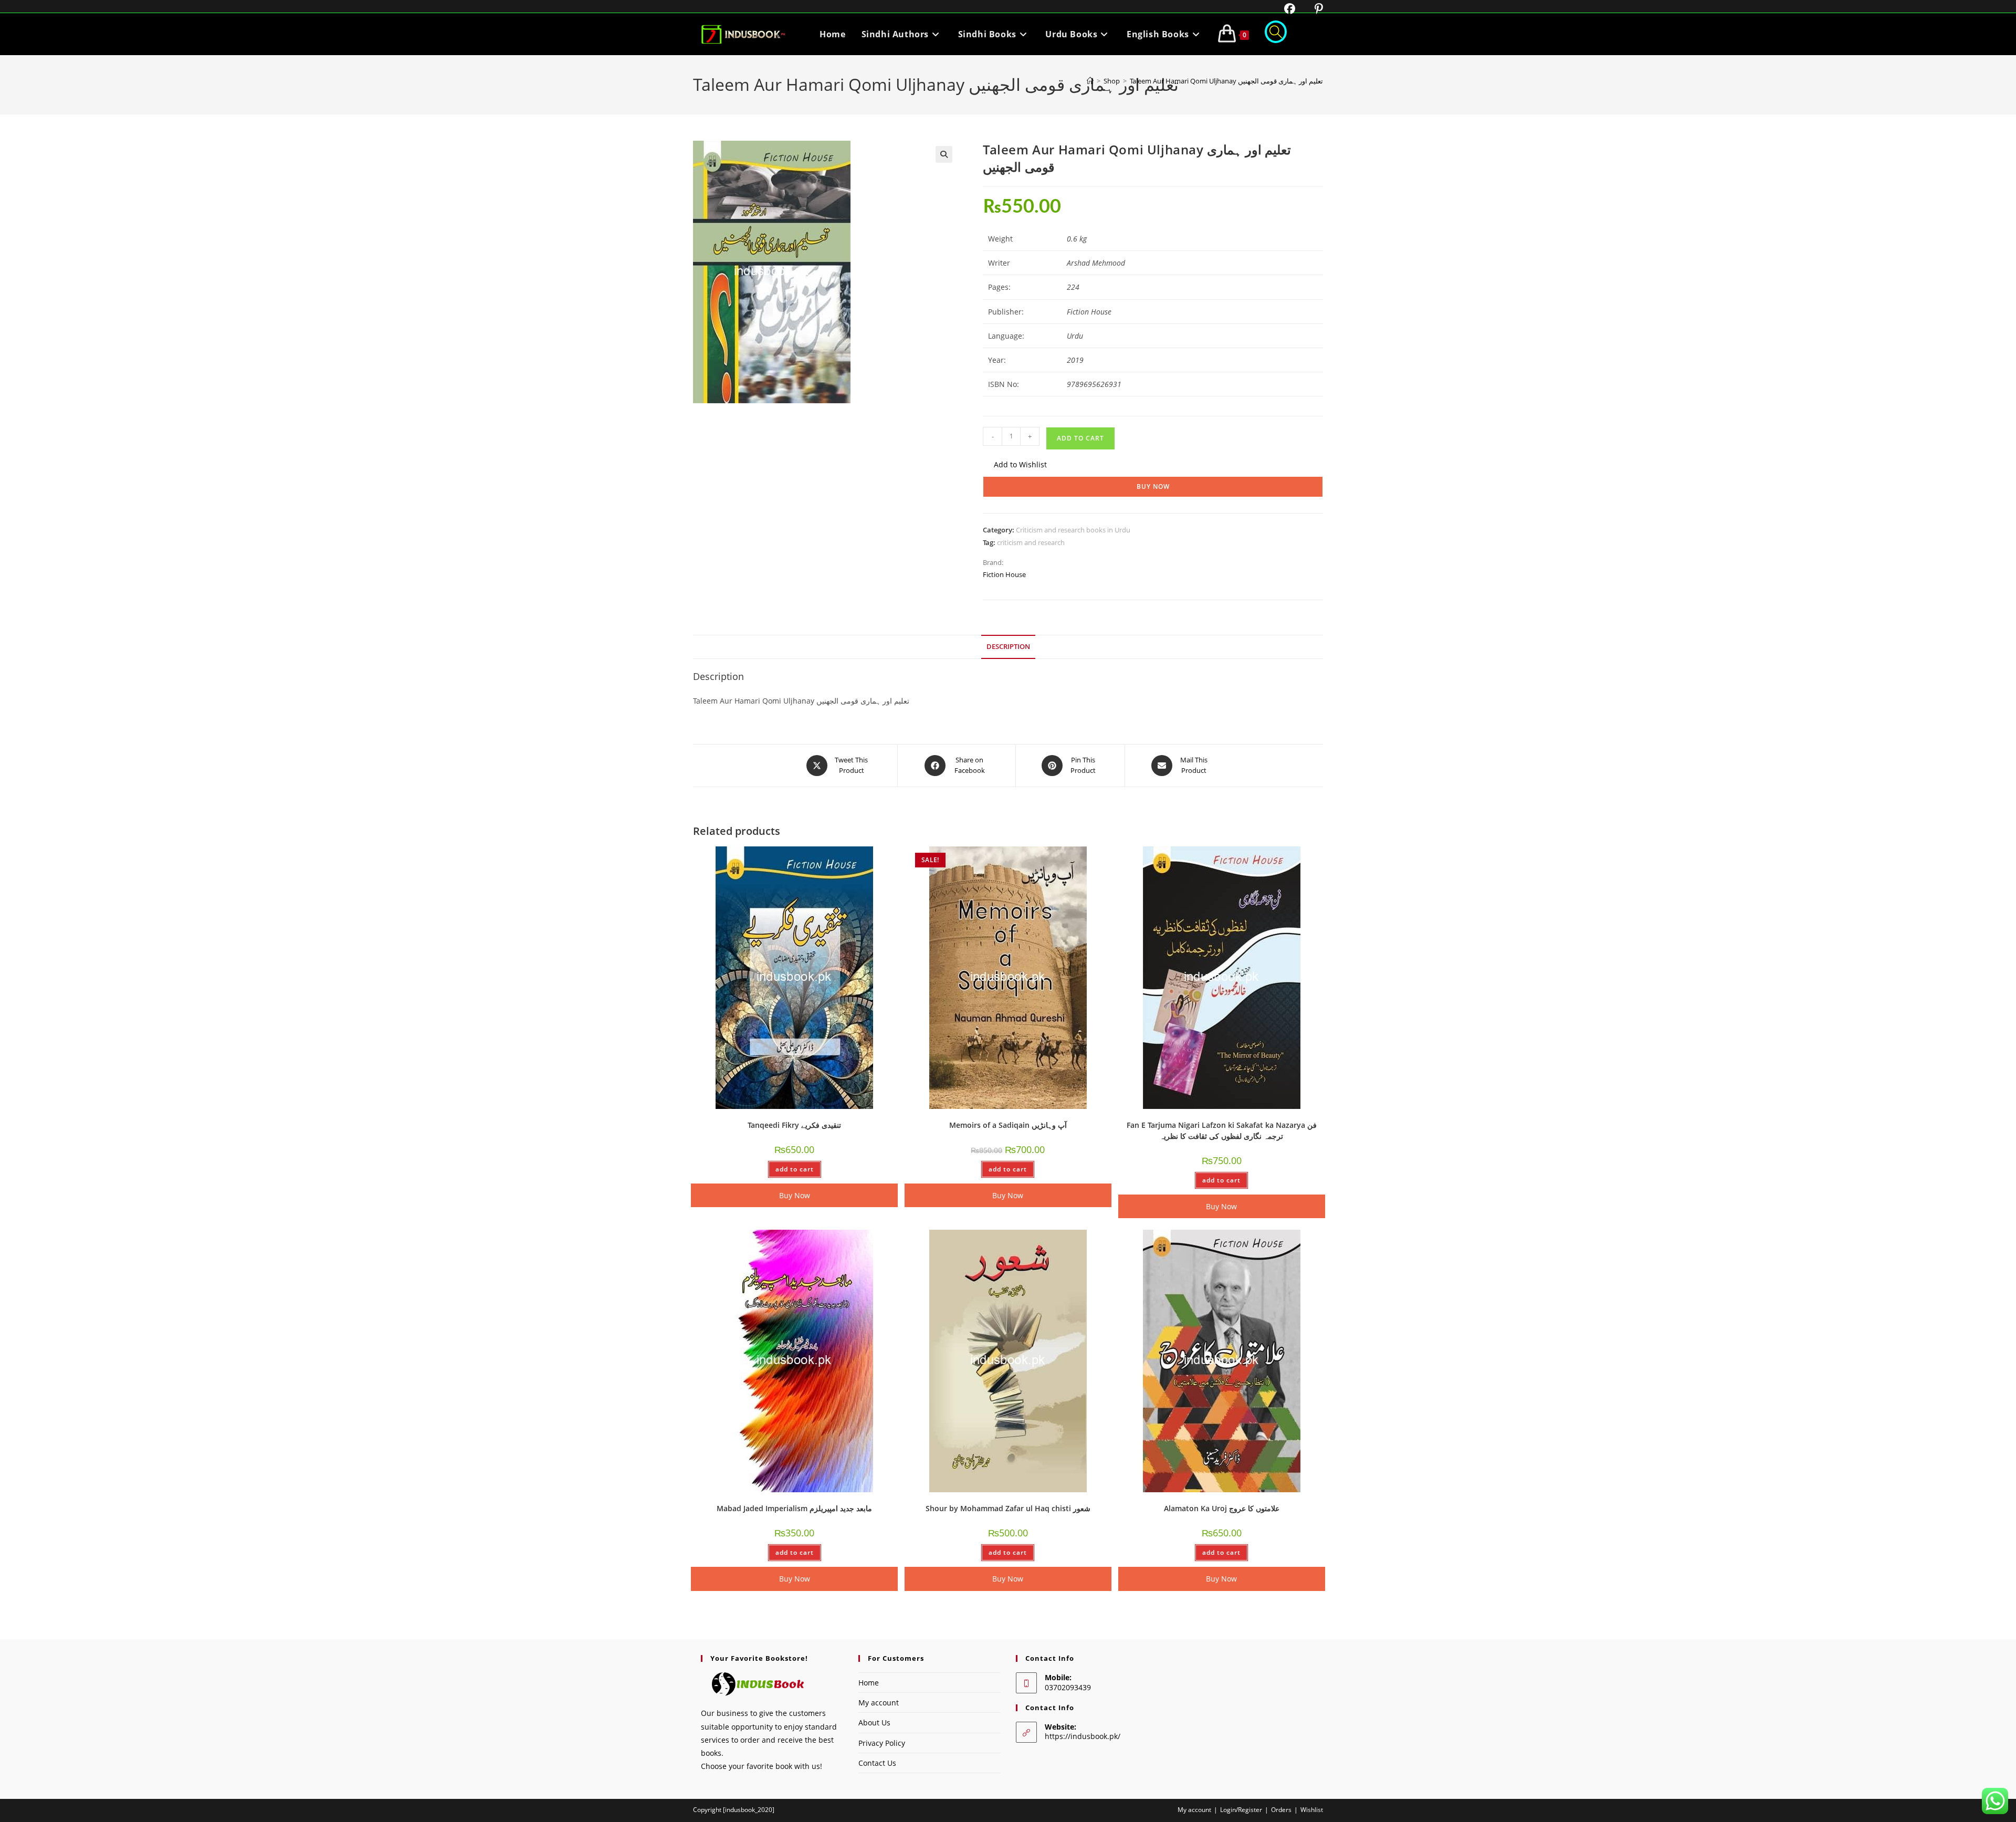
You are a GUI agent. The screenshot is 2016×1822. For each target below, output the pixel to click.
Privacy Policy (882, 1743)
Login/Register (1241, 1810)
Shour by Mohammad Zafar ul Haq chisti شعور (1008, 1508)
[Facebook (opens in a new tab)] (1283, 9)
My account (879, 1703)
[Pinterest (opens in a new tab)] (1311, 9)
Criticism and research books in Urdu (1073, 530)
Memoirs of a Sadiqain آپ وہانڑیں (1008, 1125)
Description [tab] (1008, 647)
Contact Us (877, 1763)
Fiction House (1004, 574)
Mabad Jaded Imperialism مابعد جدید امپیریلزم (794, 1508)
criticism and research (1031, 542)
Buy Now (1153, 486)
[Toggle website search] (1276, 34)
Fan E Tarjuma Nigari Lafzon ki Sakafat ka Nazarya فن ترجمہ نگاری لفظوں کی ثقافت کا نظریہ (1222, 1130)
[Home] (1090, 81)
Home (869, 1683)
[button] (944, 154)
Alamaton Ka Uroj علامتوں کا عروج (1222, 1508)
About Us (874, 1722)
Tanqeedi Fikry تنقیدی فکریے (794, 1125)
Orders (1281, 1810)
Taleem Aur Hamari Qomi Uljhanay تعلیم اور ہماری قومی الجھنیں (1226, 81)
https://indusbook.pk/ (1083, 1736)
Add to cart (1080, 438)
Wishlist (1312, 1810)
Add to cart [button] (795, 1169)
